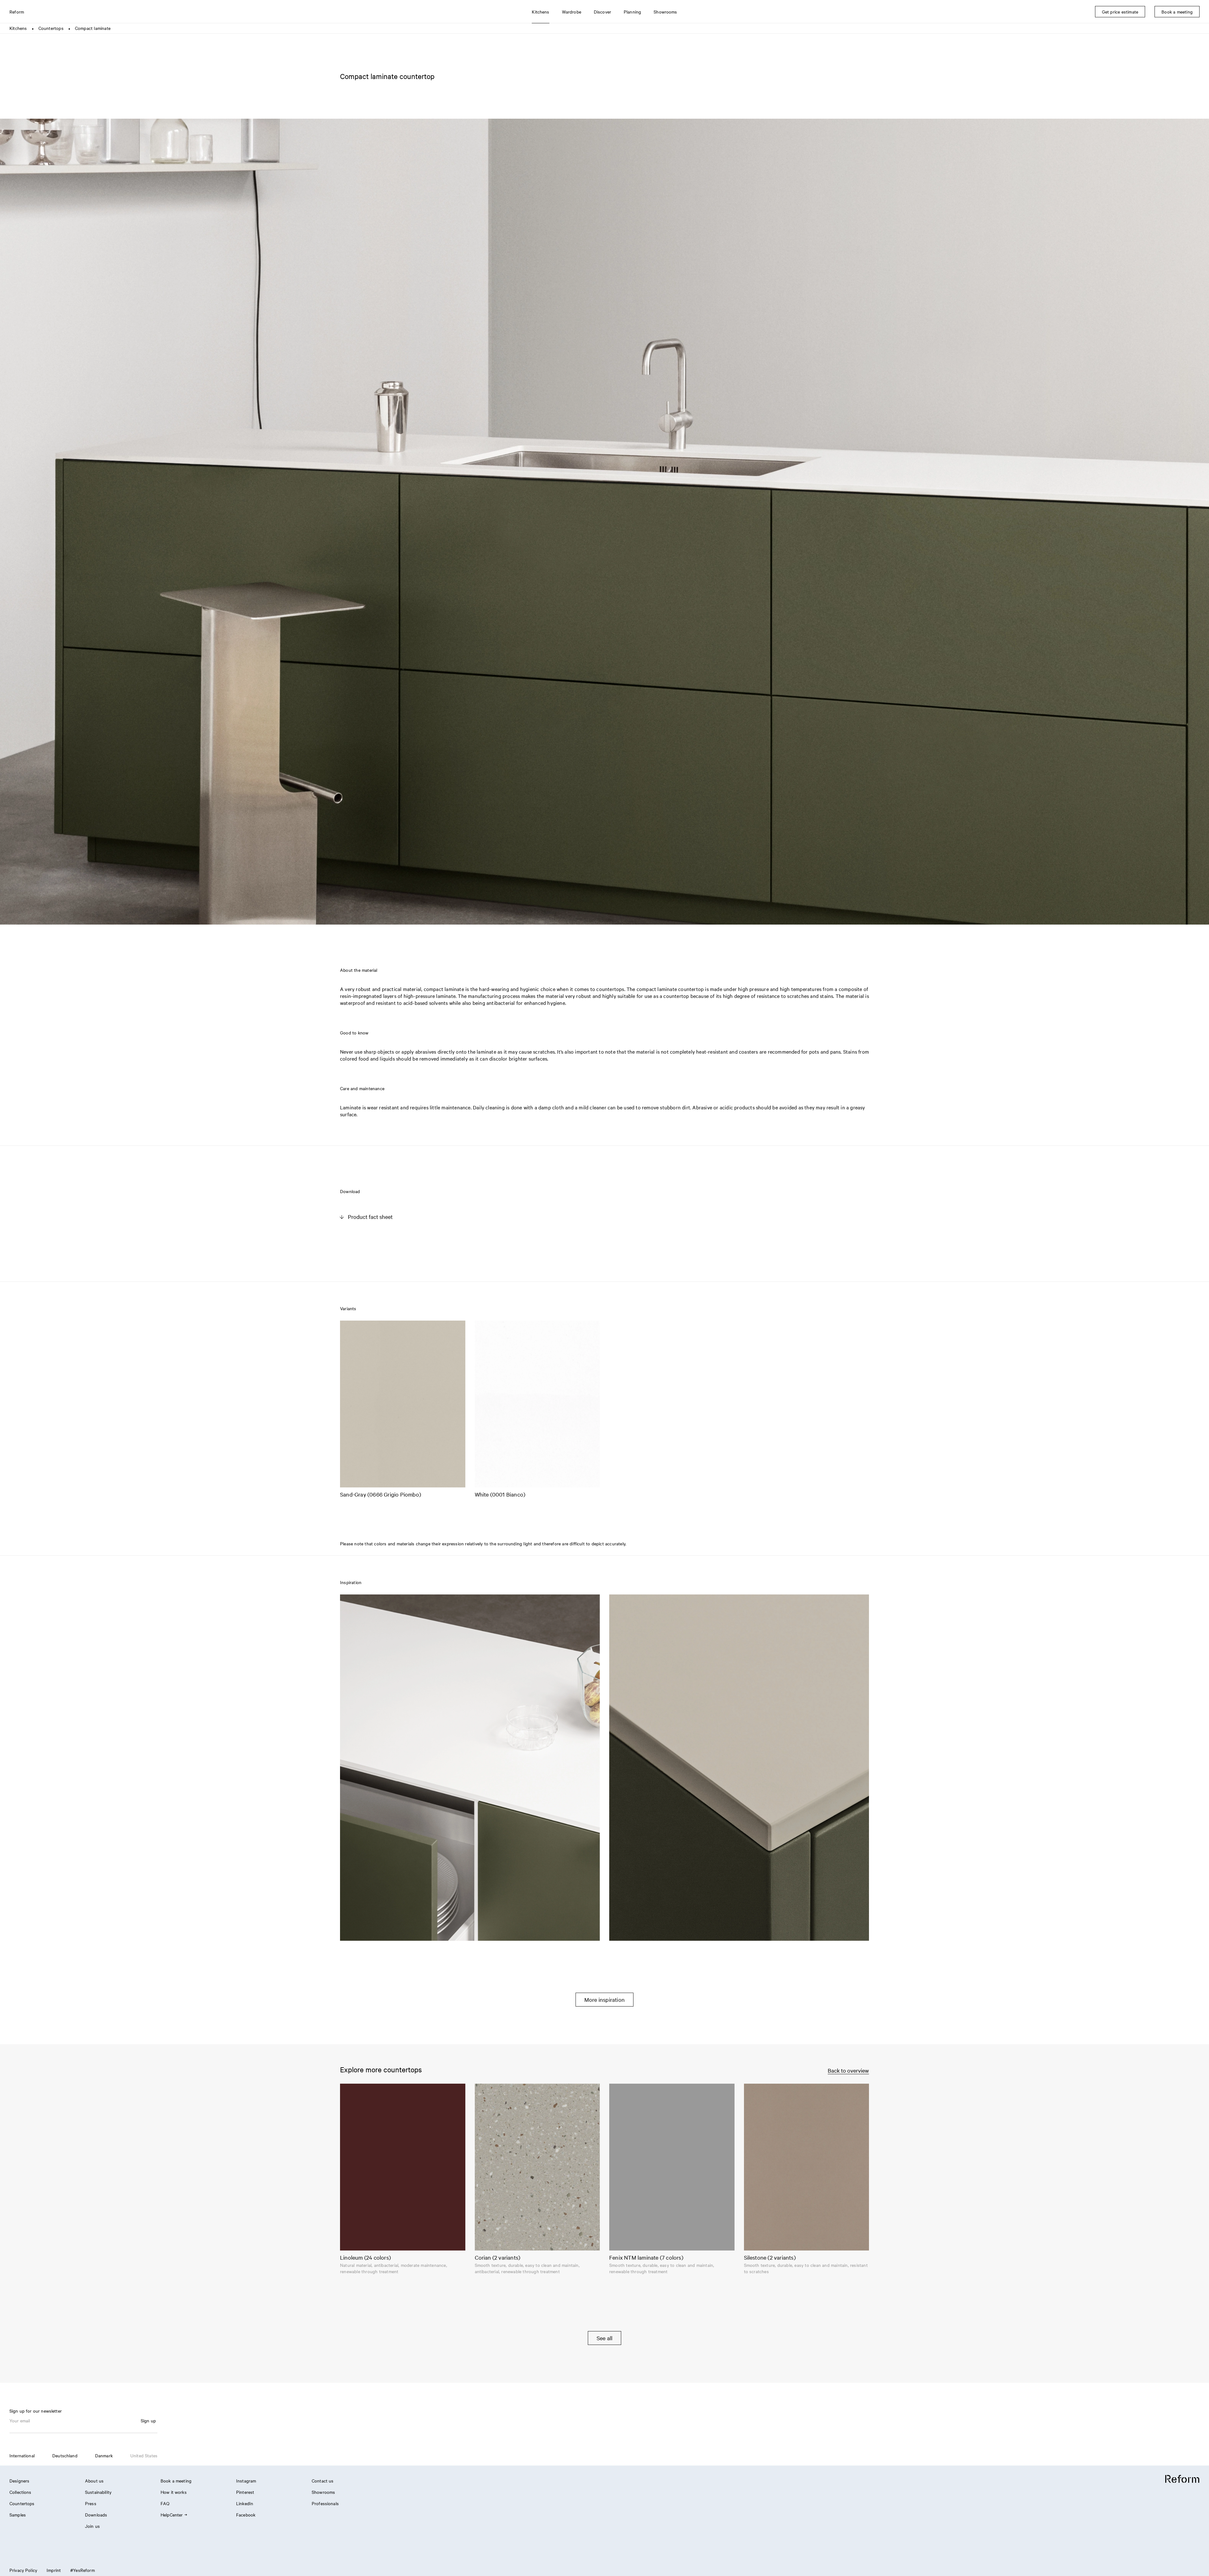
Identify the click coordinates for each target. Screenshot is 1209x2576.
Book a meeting (176, 2481)
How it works (174, 2492)
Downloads (96, 2515)
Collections (20, 2492)
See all (604, 2338)
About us (94, 2481)
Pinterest (245, 2492)
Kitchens (18, 28)
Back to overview (848, 2070)
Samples (18, 2515)
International (22, 2455)
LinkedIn (245, 2503)
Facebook (246, 2515)
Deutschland (65, 2455)
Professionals (325, 2503)
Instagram (246, 2481)
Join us (92, 2526)
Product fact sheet (370, 1217)
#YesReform (82, 2570)
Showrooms (323, 2492)
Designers (19, 2481)
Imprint (54, 2570)
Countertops (51, 28)
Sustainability (98, 2492)
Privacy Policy (23, 2570)
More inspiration (604, 1999)
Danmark (104, 2455)
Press (91, 2503)
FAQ (165, 2503)
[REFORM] (1182, 2479)
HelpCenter (172, 2515)
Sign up (148, 2420)
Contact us (323, 2481)
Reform (17, 12)
